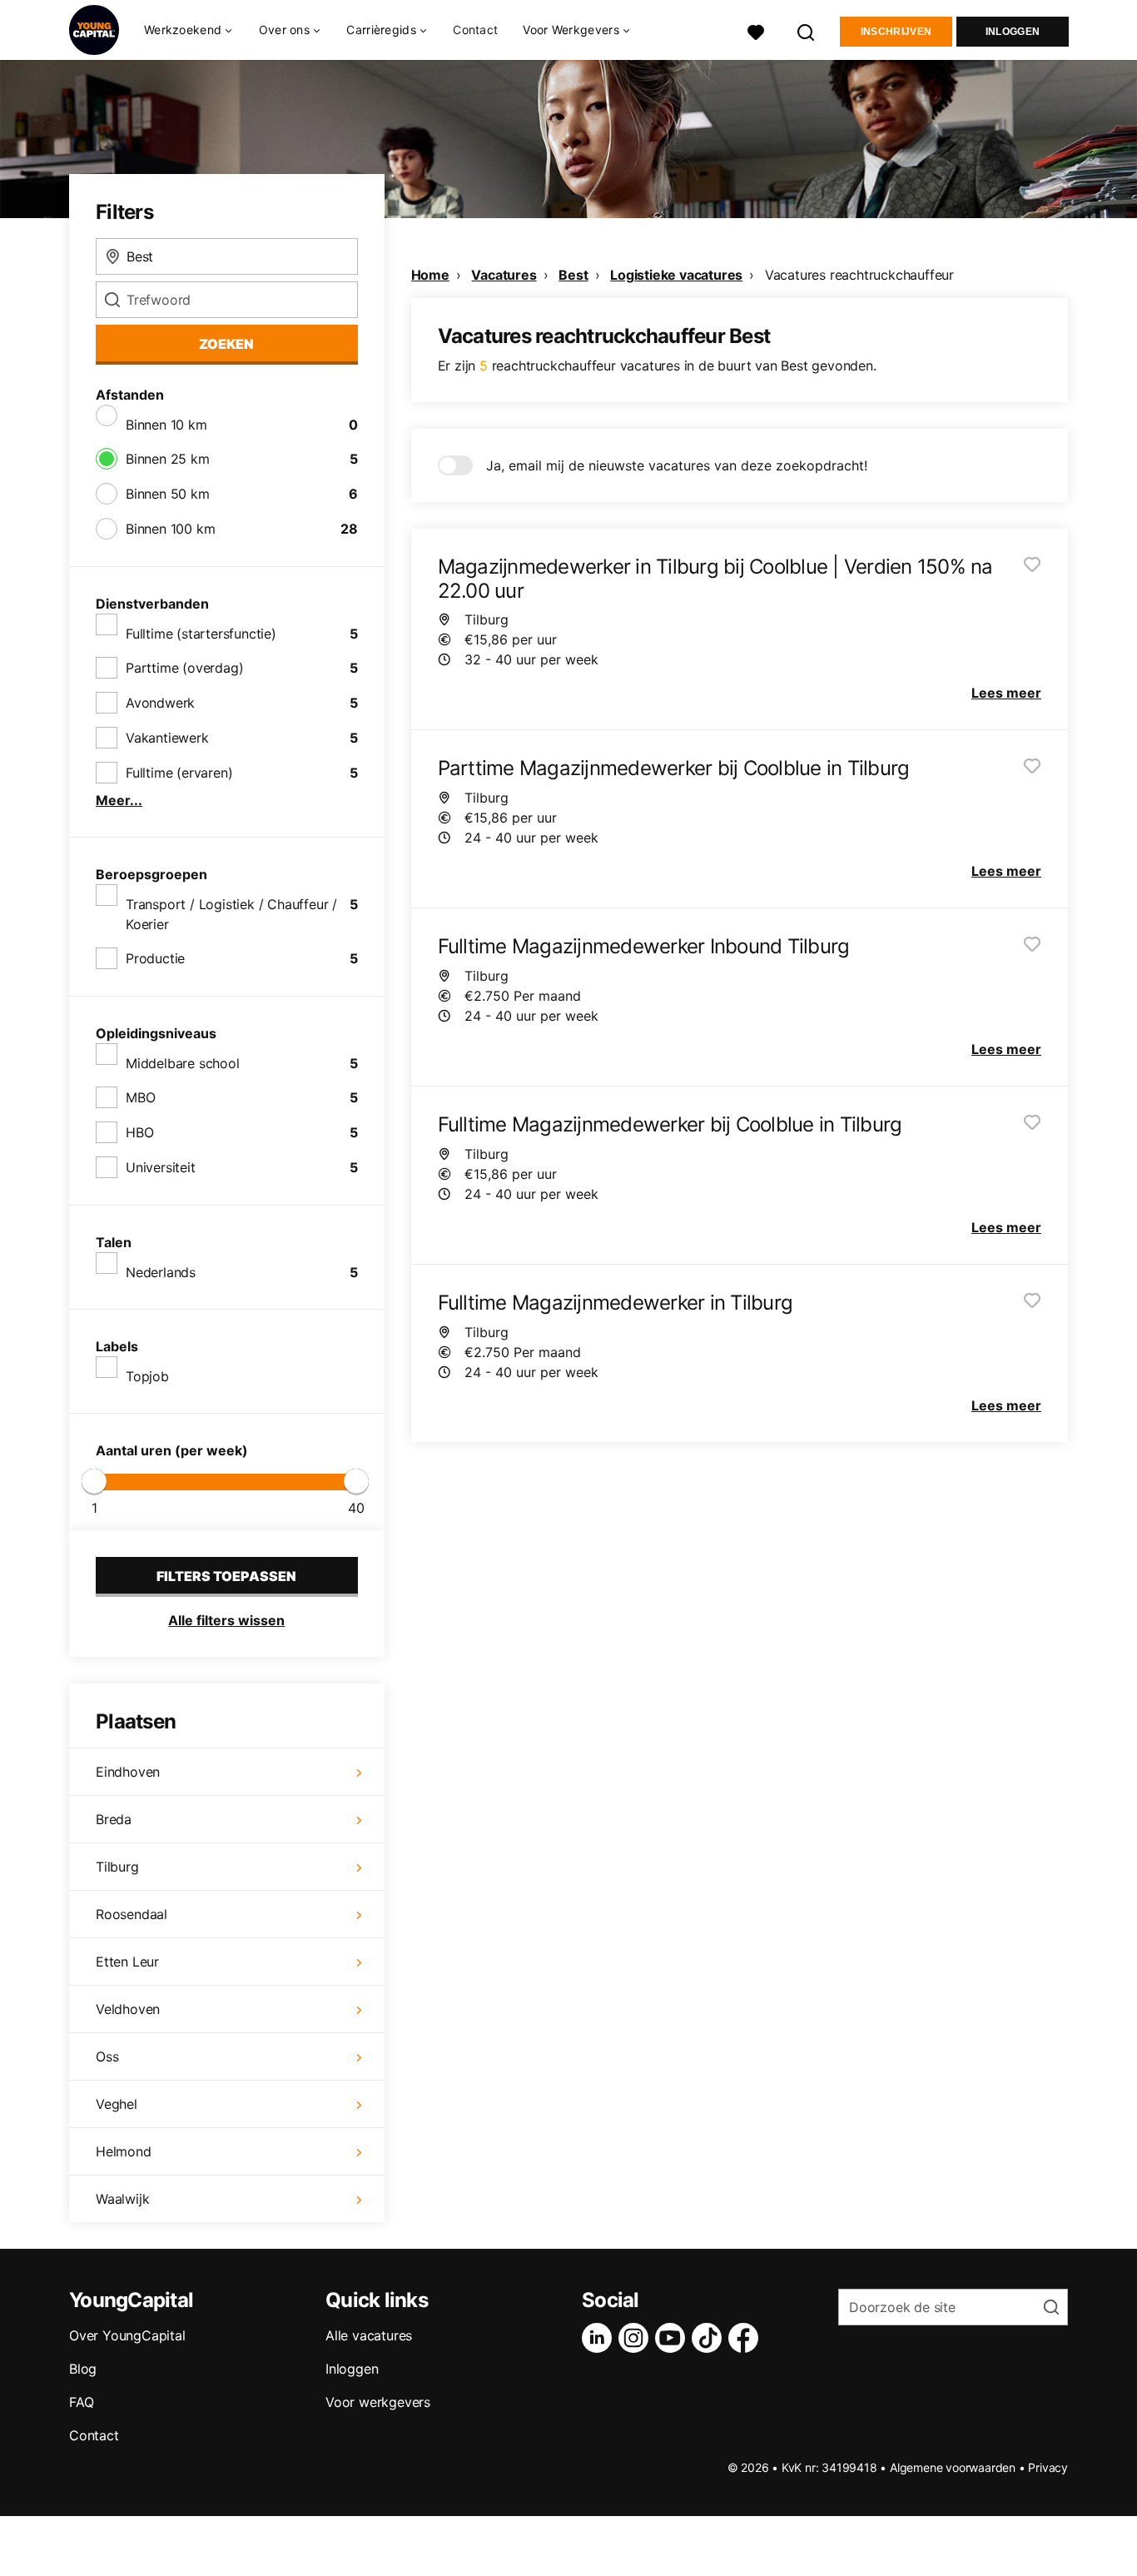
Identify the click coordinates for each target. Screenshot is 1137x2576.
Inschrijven (896, 32)
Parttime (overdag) (184, 668)
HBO (139, 1132)
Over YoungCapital (127, 2335)
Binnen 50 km (168, 494)
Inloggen (1013, 32)
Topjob (147, 1376)
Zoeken (226, 344)
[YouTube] (673, 2338)
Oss (107, 2056)
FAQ (81, 2402)
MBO (140, 1097)
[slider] (94, 1481)
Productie (155, 958)
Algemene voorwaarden (953, 2467)
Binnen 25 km (168, 459)
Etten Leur (127, 1962)
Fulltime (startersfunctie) (201, 634)
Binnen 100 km (170, 529)
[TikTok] (710, 2338)
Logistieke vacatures (676, 275)
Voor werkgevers (378, 2402)
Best (573, 275)
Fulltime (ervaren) (179, 773)
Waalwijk (122, 2199)
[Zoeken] (807, 30)
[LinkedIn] (600, 2338)
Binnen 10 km (166, 425)
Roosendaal (132, 1914)
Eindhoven (128, 1772)
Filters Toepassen (226, 1576)
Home (430, 275)
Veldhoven (128, 2009)
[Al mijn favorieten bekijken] (756, 30)
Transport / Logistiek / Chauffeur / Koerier (231, 914)
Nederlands (161, 1272)
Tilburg (117, 1867)
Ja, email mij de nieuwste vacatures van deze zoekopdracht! (677, 465)
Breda (114, 1819)
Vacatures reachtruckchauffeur (859, 275)
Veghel (117, 2104)
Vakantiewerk (167, 738)
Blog (83, 2369)
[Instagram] (637, 2338)
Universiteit (161, 1167)
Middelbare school (183, 1063)
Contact (475, 30)
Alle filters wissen (226, 1620)
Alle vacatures (369, 2335)
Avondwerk (160, 703)
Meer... (119, 800)
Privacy (1048, 2467)
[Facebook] (747, 2338)
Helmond (124, 2151)
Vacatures (504, 275)
